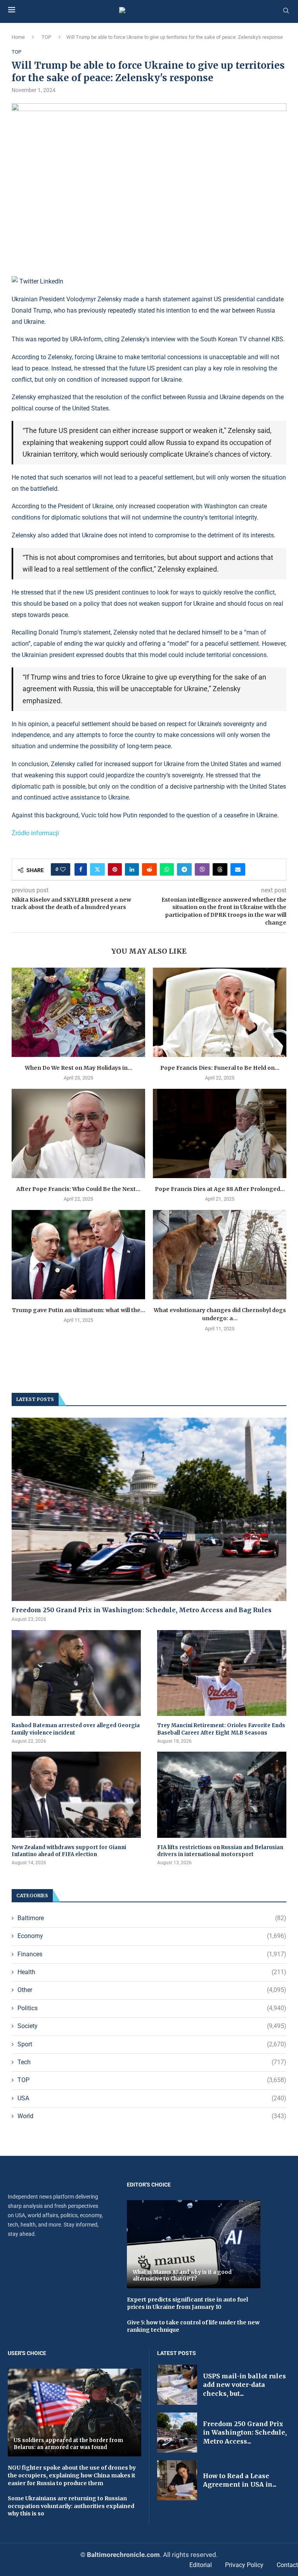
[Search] (286, 11)
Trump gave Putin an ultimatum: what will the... (79, 1310)
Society (152, 2026)
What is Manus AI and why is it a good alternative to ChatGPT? (182, 2276)
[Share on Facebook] (81, 869)
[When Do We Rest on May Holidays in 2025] (78, 1012)
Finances (152, 1954)
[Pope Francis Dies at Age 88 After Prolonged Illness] (220, 1133)
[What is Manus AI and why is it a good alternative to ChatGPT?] (194, 2244)
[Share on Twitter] (97, 869)
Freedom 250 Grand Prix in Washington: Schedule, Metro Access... (245, 2433)
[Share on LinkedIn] (132, 869)
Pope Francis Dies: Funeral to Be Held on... (220, 1068)
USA (152, 2098)
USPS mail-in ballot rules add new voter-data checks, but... (244, 2385)
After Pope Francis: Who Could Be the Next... (78, 1189)
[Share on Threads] (220, 869)
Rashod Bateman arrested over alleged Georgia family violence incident (76, 1729)
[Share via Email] (238, 869)
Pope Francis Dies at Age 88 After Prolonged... (220, 1189)
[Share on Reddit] (149, 869)
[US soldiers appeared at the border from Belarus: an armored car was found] (74, 2413)
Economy (152, 1936)
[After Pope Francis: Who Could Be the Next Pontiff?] (78, 1133)
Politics (152, 2008)
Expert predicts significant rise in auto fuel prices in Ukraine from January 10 (187, 2303)
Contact (287, 2565)
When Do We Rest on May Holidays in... (79, 1068)
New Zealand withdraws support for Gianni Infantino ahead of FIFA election (69, 1851)
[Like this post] (63, 869)
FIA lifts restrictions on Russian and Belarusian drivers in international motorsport (220, 1851)
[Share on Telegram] (184, 869)
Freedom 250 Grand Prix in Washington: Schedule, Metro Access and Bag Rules (142, 1610)
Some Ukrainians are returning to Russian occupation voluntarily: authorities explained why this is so (71, 2506)
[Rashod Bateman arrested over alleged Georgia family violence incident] (76, 1673)
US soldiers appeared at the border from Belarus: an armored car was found (68, 2444)
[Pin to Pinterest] (115, 869)
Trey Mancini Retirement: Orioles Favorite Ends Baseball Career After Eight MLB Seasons (221, 1729)
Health (152, 1972)
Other (152, 1990)
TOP (46, 37)
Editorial (201, 2565)
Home (18, 37)
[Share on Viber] (202, 869)
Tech (152, 2062)
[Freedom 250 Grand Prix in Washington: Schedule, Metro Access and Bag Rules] (149, 1509)
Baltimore (152, 1918)
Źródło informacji (35, 833)
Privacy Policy (244, 2565)
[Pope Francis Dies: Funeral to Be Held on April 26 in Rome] (220, 1012)
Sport (152, 2044)
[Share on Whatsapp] (167, 869)
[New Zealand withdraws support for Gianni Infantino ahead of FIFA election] (76, 1795)
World (152, 2116)
